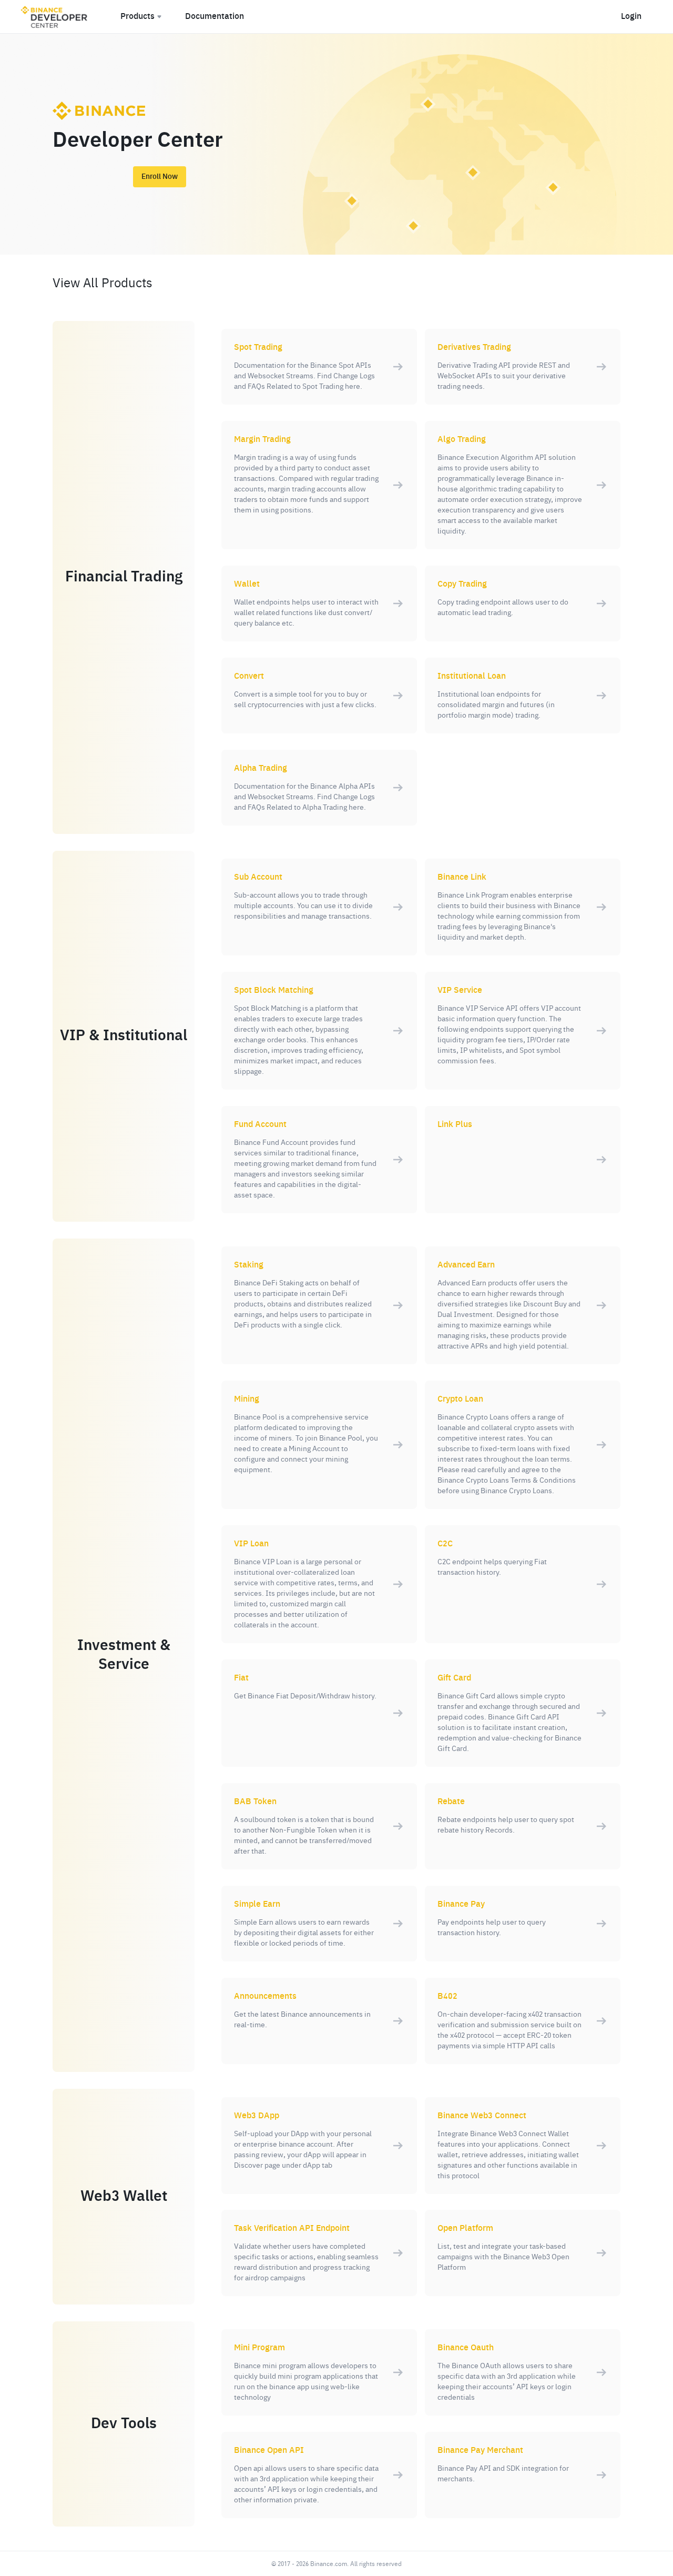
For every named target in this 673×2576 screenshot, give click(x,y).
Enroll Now (160, 177)
